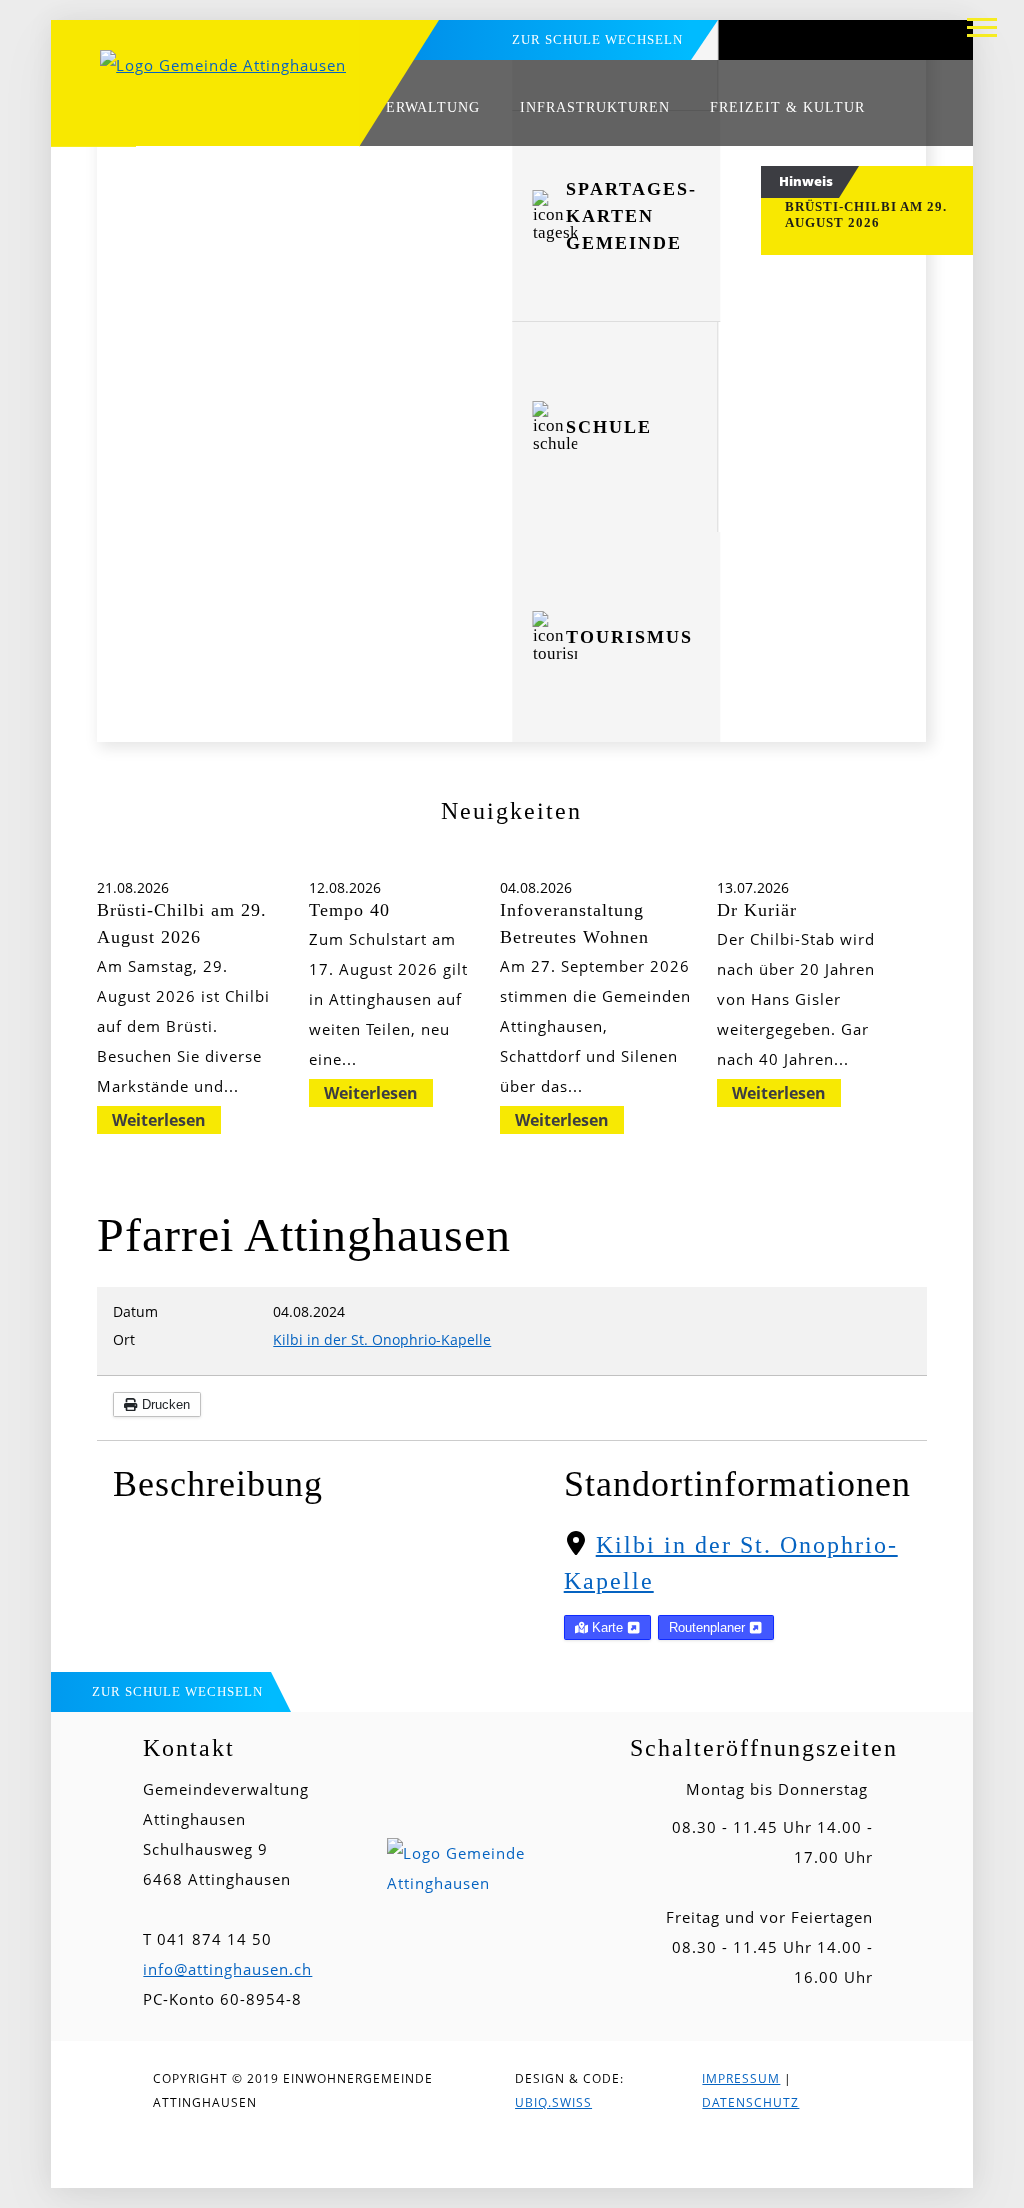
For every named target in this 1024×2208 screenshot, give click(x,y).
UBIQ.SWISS (553, 2102)
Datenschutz (750, 2102)
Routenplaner (709, 1627)
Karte (607, 1627)
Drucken (164, 1404)
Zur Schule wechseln (597, 39)
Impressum (741, 2078)
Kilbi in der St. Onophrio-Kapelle (382, 1340)
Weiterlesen (159, 1120)
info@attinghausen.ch (227, 1969)
